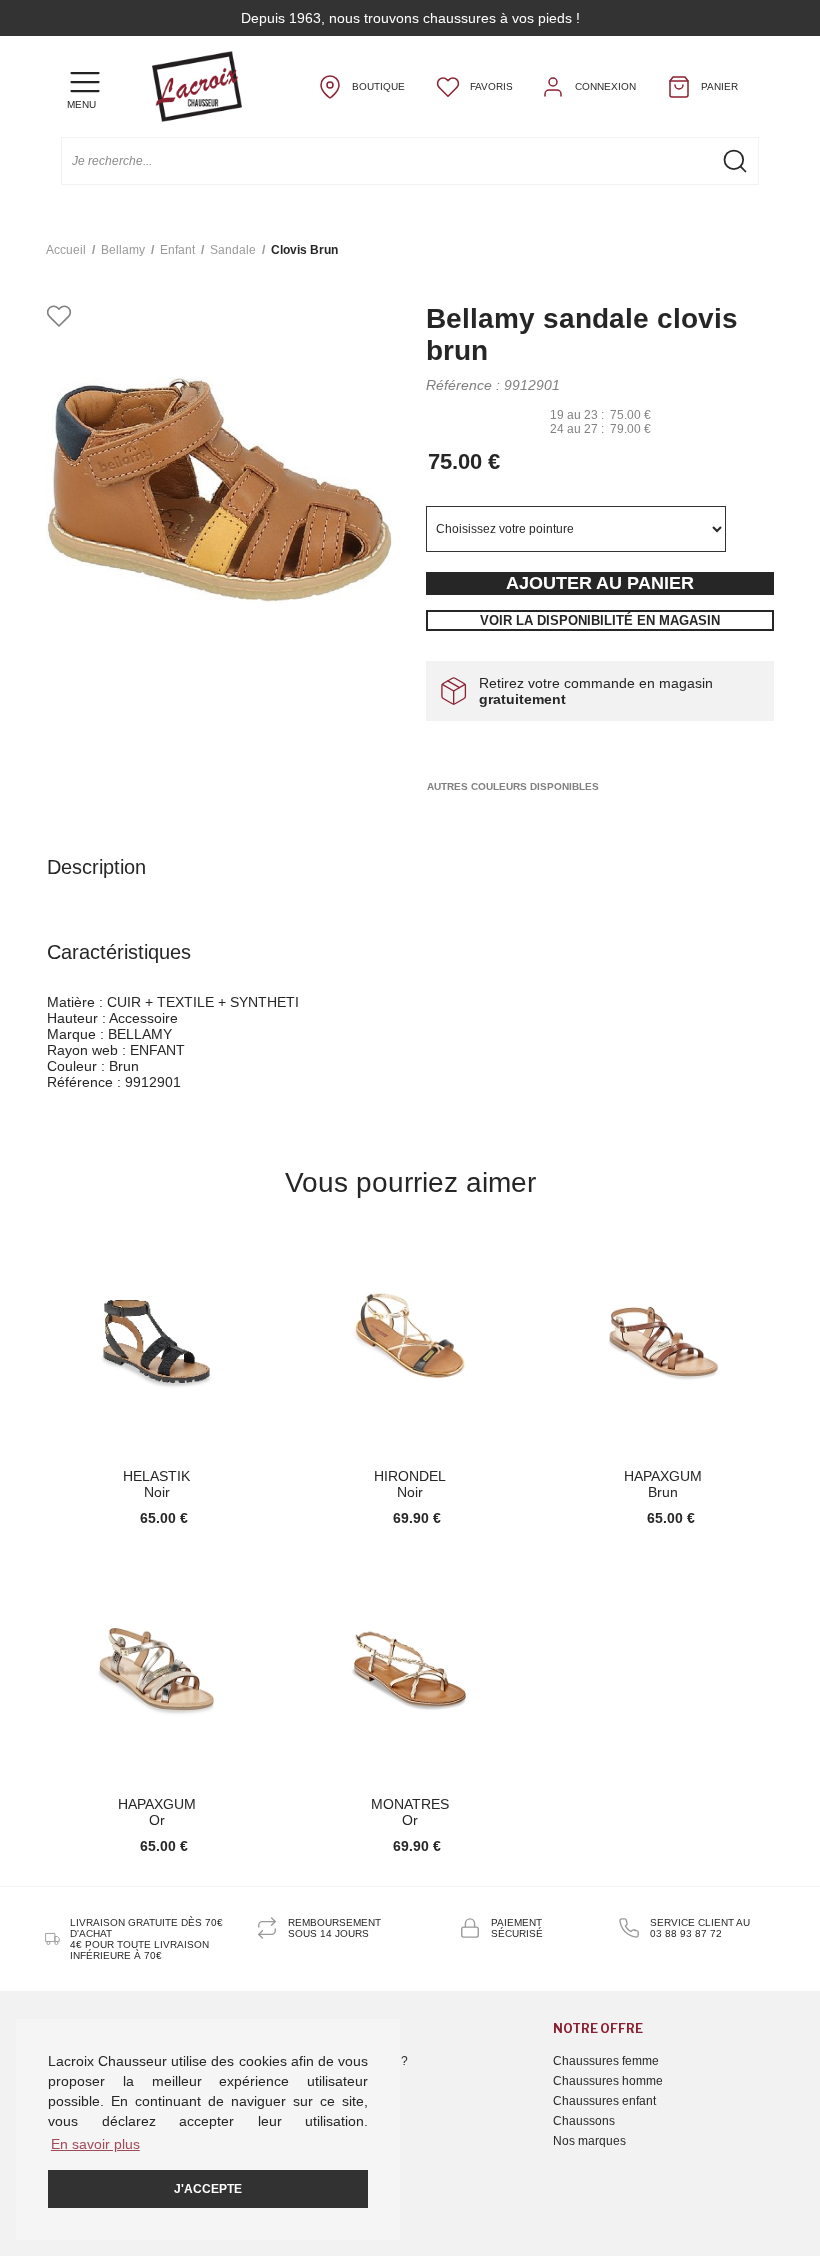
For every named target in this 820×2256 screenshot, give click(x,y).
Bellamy (123, 250)
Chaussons (584, 2121)
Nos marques (589, 2141)
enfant (177, 250)
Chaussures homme (608, 2081)
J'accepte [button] (208, 2189)
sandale (233, 250)
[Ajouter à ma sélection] (59, 317)
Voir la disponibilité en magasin (600, 620)
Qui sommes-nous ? (353, 2061)
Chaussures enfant (604, 2101)
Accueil (66, 250)
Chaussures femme (606, 2061)
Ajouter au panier (600, 583)
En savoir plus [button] (95, 2144)
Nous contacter (340, 2081)
